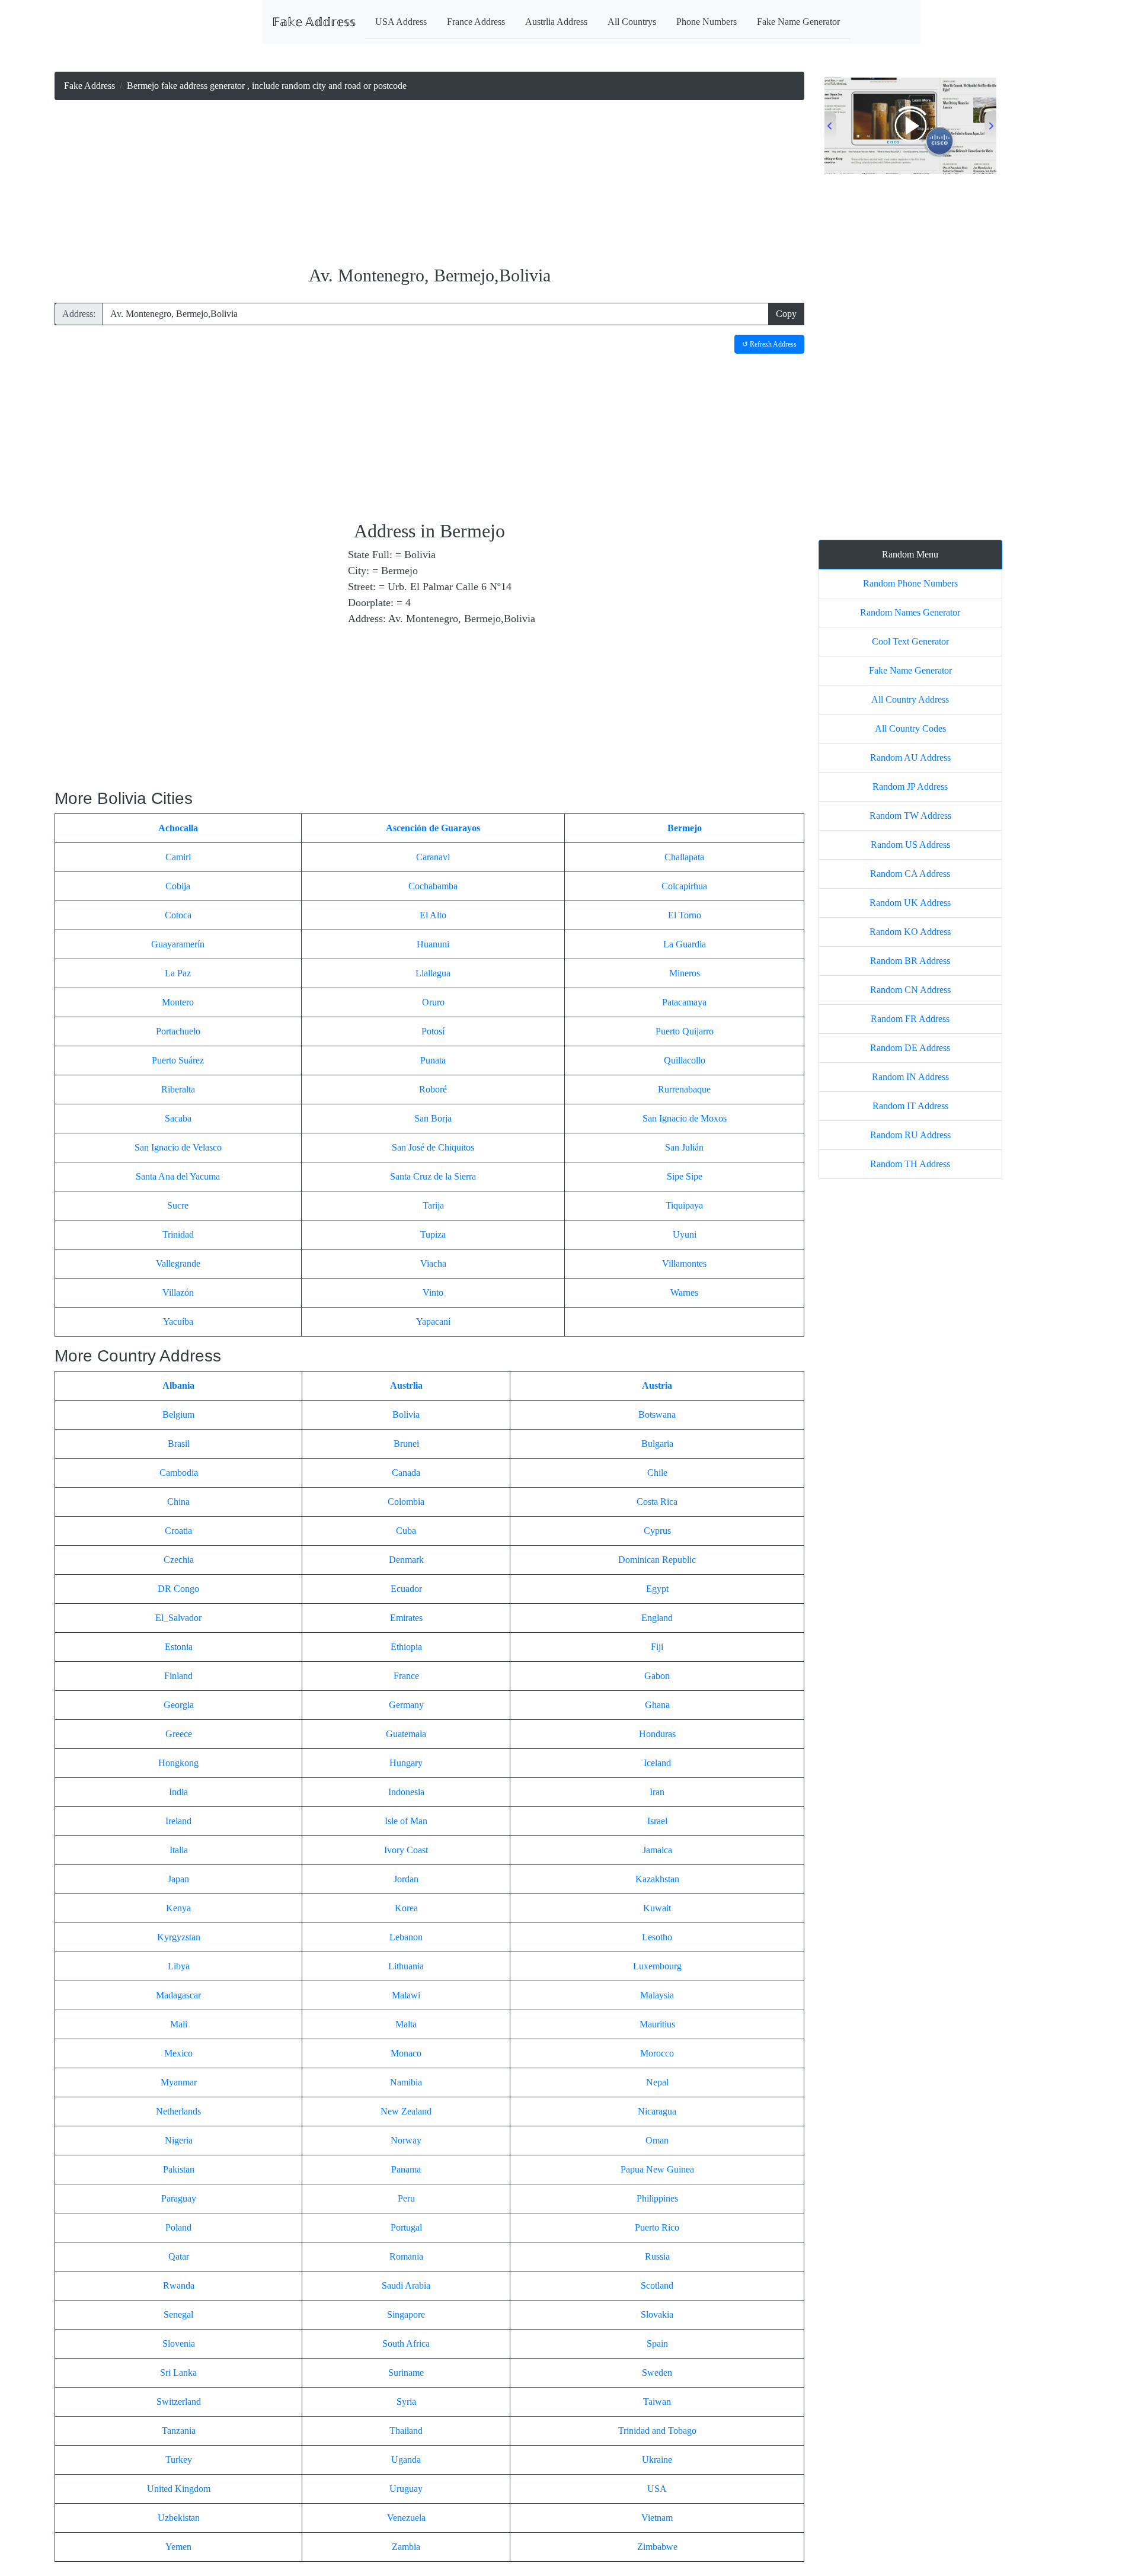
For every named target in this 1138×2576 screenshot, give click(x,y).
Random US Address (910, 845)
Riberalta (178, 1089)
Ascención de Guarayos (433, 828)
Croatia (178, 1531)
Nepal (657, 2082)
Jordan (406, 1879)
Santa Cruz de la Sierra (433, 1176)
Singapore (406, 2314)
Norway (406, 2140)
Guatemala (406, 1734)
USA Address (401, 22)
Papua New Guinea (657, 2169)
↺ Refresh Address (769, 344)
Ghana (657, 1705)
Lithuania (406, 1966)
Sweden (657, 2372)
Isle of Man (406, 1821)
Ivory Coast (406, 1850)
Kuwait (657, 1908)
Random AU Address (910, 757)
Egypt (657, 1589)
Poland (178, 2227)
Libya (179, 1966)
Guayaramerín (178, 944)
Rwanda (179, 2285)
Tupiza (433, 1234)
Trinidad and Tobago (657, 2431)
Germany (406, 1705)
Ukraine (657, 2460)
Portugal (406, 2227)
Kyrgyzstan (179, 1937)
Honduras (657, 1734)
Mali (179, 2024)
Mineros (685, 973)
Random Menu (910, 554)
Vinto (433, 1292)
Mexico (178, 2053)
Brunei (406, 1444)
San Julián (684, 1147)
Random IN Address (910, 1077)
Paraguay (179, 2198)
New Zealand (406, 2111)
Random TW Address (910, 816)
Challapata (684, 857)
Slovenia (179, 2343)
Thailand (406, 2431)
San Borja (433, 1118)
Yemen (178, 2547)
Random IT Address (910, 1106)
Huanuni (433, 944)
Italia (179, 1850)
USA (657, 2489)
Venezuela (406, 2518)
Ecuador (406, 1589)
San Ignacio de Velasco (178, 1147)
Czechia (179, 1560)
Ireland (178, 1821)
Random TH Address (910, 1164)
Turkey (179, 2460)
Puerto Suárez (178, 1060)
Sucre (178, 1205)
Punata (433, 1060)
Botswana (657, 1414)
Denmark (406, 1560)
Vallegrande (178, 1263)
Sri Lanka (178, 2372)
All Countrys (632, 22)
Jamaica (657, 1850)
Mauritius (657, 2024)
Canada (406, 1473)
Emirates (406, 1618)
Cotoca (178, 915)
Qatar (179, 2256)
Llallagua (433, 973)
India (178, 1792)
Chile (657, 1473)
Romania (406, 2256)
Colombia (406, 1502)
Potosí (433, 1031)
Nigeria (179, 2140)
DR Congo (178, 1589)
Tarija (433, 1205)
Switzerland (179, 2402)
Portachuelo (178, 1031)
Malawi (406, 1995)
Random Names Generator (910, 612)
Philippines (657, 2198)
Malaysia (657, 1995)
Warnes (684, 1292)
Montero (178, 1002)
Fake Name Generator (798, 22)
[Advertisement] (429, 184)
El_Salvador (178, 1618)
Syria (406, 2402)
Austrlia (406, 1385)
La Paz (178, 973)
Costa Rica (657, 1502)
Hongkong (178, 1763)
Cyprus (657, 1531)
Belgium (178, 1414)
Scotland (657, 2285)
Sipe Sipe (685, 1176)
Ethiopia (406, 1647)
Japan (178, 1879)
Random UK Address (910, 903)
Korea (406, 1908)
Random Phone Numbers (910, 583)
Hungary (406, 1763)
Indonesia (406, 1792)
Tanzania (179, 2431)
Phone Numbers (707, 22)
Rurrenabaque (684, 1089)
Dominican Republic (657, 1560)
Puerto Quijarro (685, 1031)
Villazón (178, 1292)
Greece (179, 1734)
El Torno (685, 915)
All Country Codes (910, 728)
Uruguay (406, 2489)
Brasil (179, 1444)
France (406, 1676)
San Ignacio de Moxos (685, 1118)
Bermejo (685, 828)
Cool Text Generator (910, 641)
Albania (178, 1385)
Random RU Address (910, 1135)
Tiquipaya (684, 1205)
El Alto (433, 915)
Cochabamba (433, 886)
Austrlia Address (556, 22)
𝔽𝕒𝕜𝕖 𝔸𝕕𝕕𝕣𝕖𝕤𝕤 (314, 22)
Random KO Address (910, 932)
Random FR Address (910, 1019)
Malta (406, 2024)
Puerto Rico (657, 2227)
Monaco (406, 2053)
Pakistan (179, 2169)
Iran (657, 1792)
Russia (657, 2256)
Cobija (178, 886)
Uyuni (685, 1234)
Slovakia (657, 2314)
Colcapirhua (684, 886)
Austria (657, 1385)
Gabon (657, 1676)
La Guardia (685, 944)
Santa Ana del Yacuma (178, 1176)
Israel (657, 1821)
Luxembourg (657, 1966)
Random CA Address (910, 874)
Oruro (433, 1002)
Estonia (179, 1647)
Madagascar (178, 1995)
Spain (657, 2343)
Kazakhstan (657, 1879)
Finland (178, 1676)
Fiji (657, 1647)
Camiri (178, 857)
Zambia (406, 2547)
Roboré (433, 1089)
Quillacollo (685, 1060)
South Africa (406, 2343)
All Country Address (910, 699)
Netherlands (178, 2111)
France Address (476, 22)
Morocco (657, 2053)
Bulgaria (657, 1444)
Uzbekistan (179, 2518)
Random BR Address (910, 961)
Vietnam (657, 2518)
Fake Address (89, 86)
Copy (786, 314)
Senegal (178, 2314)
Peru (406, 2198)
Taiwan (657, 2402)
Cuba (406, 1531)
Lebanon (406, 1937)
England (657, 1618)
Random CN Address (910, 990)
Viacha (433, 1263)
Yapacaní (433, 1321)
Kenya (178, 1908)
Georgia (179, 1705)
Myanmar (179, 2082)
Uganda (406, 2460)
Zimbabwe (657, 2547)
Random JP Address (910, 786)
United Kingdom (179, 2489)
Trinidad (178, 1234)
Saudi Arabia (406, 2285)
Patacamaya (684, 1002)
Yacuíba (178, 1321)
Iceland (657, 1763)
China (178, 1502)
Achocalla (178, 828)
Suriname (406, 2372)
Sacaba (178, 1118)
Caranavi (433, 857)
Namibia (406, 2082)
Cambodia (179, 1473)
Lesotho (657, 1937)
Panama (406, 2169)
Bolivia (406, 1414)
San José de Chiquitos (433, 1147)
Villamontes (684, 1263)
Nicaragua (657, 2111)
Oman (657, 2140)
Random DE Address (910, 1048)
